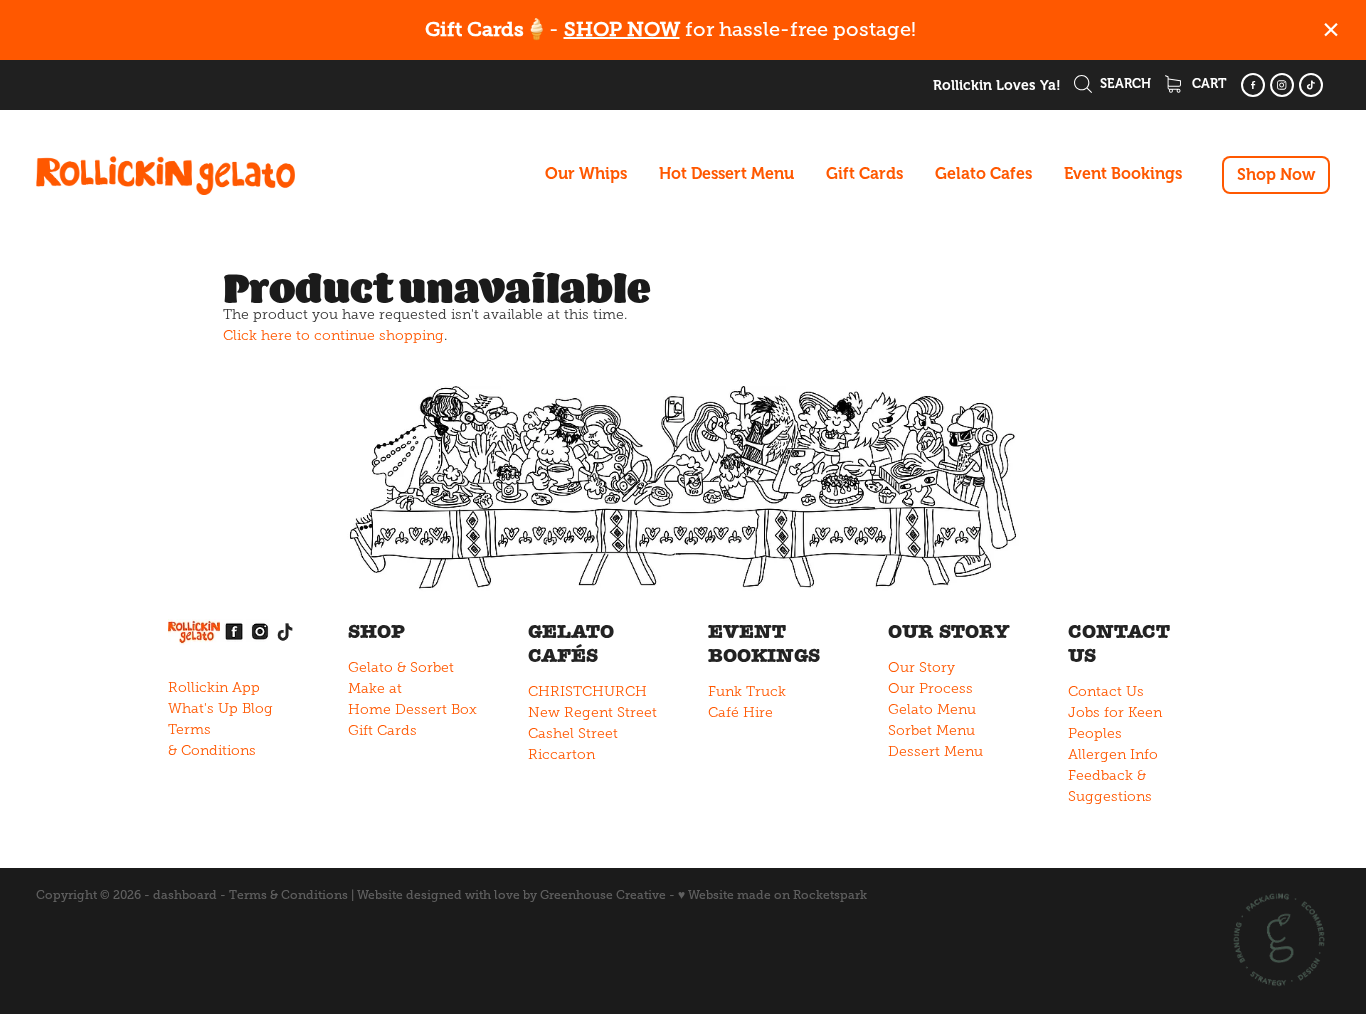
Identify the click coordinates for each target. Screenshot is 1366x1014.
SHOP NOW (622, 29)
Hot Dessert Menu (726, 174)
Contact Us (1106, 691)
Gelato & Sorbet (401, 667)
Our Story (921, 667)
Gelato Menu (932, 709)
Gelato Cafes (983, 174)
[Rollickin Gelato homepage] (165, 175)
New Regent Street (592, 712)
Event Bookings (1123, 174)
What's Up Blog (220, 708)
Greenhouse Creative (603, 895)
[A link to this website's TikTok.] (1311, 85)
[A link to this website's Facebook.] (1253, 85)
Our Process (930, 688)
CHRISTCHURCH (587, 691)
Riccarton (561, 754)
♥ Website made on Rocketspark (772, 895)
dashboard (185, 895)
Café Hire (740, 712)
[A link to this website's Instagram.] (1282, 85)
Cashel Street (573, 733)
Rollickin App (214, 687)
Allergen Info (1113, 754)
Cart (1207, 83)
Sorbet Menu (931, 730)
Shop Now (1276, 175)
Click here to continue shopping (333, 335)
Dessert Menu (935, 751)
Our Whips (586, 174)
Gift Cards (864, 174)
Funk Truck (747, 691)
